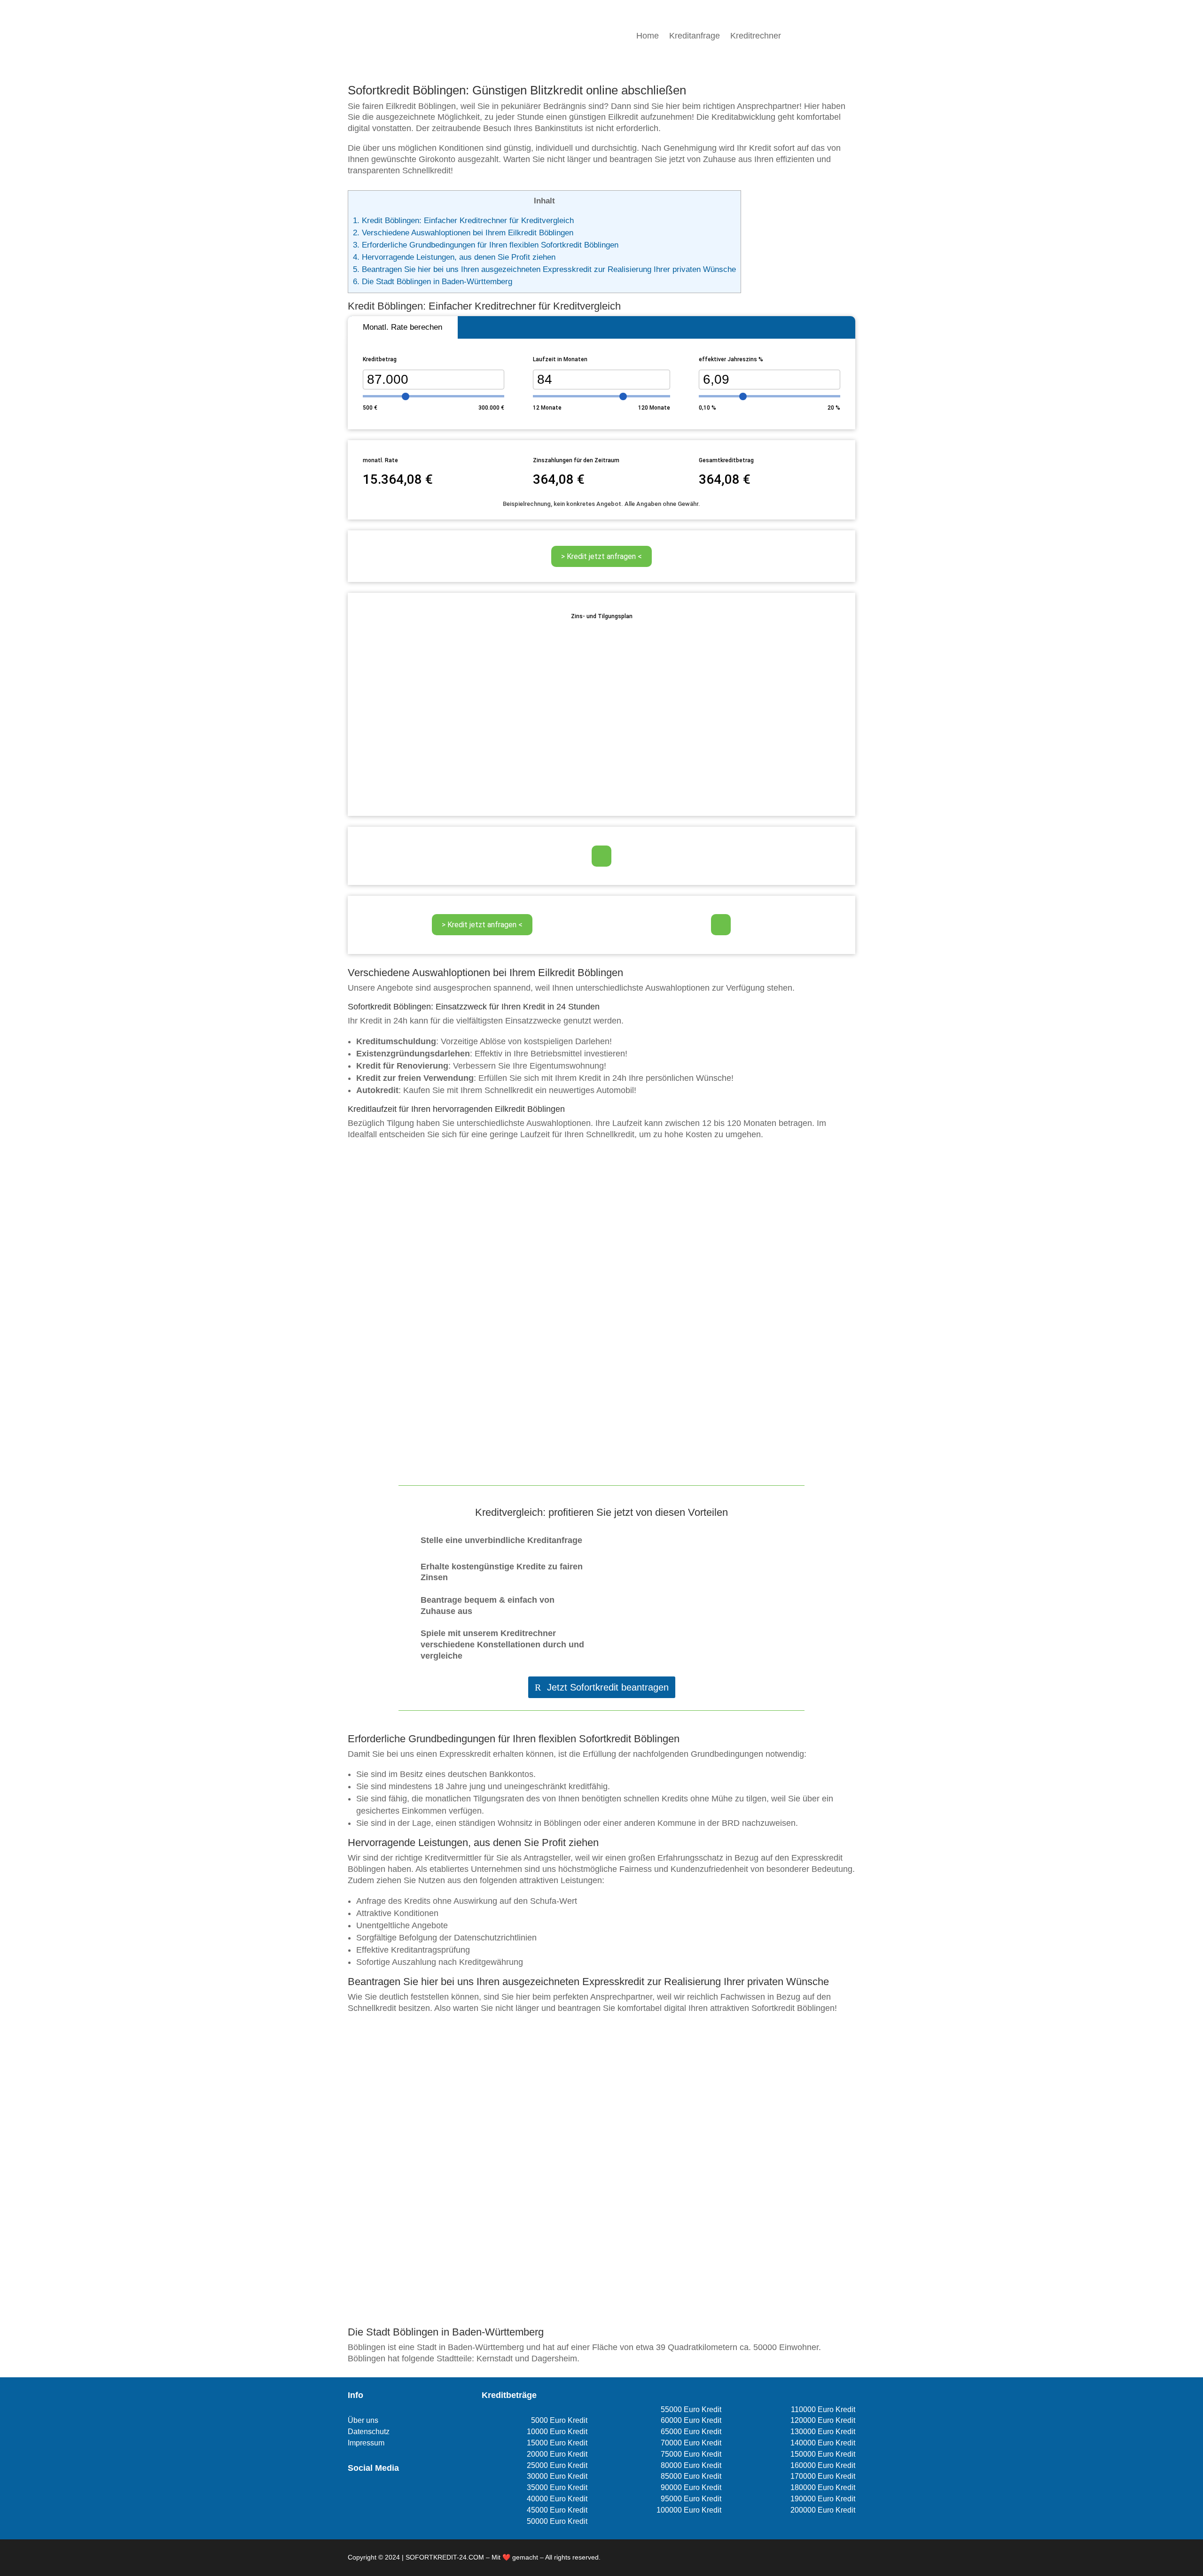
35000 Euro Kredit (557, 2487)
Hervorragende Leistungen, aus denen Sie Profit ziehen (454, 257)
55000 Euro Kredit (691, 2409)
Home (648, 36)
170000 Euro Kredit (823, 2476)
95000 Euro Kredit (691, 2499)
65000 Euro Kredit (691, 2432)
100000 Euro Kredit (689, 2510)
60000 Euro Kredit (691, 2420)
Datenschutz (369, 2432)
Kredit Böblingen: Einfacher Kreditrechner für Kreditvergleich (463, 221)
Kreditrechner (756, 36)
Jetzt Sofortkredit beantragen (608, 1687)
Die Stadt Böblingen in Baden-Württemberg (433, 282)
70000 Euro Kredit (691, 2443)
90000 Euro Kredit (691, 2487)
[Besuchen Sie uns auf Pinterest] (384, 2495)
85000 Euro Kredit (691, 2476)
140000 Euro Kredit (823, 2443)
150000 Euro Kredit (823, 2454)
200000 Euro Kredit (823, 2510)
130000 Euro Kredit (823, 2432)
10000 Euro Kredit (557, 2432)
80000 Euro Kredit (691, 2465)
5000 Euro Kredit (559, 2420)
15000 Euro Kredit (557, 2443)
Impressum (366, 2443)
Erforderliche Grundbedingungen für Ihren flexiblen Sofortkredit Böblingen (486, 245)
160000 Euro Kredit (823, 2465)
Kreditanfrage (695, 36)
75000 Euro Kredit (691, 2454)
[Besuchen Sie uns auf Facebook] (353, 2495)
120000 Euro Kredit (823, 2420)
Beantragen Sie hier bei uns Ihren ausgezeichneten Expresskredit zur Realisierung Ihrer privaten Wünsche (544, 269)
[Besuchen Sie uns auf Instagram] (368, 2495)
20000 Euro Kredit (557, 2454)
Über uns (363, 2420)
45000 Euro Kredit (557, 2510)
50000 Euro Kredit (557, 2521)
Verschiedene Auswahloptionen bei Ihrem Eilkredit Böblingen (463, 233)
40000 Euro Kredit (557, 2499)
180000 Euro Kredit (823, 2487)
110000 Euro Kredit (823, 2409)
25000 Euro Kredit (557, 2465)
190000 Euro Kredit (823, 2499)
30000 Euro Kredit (557, 2476)
